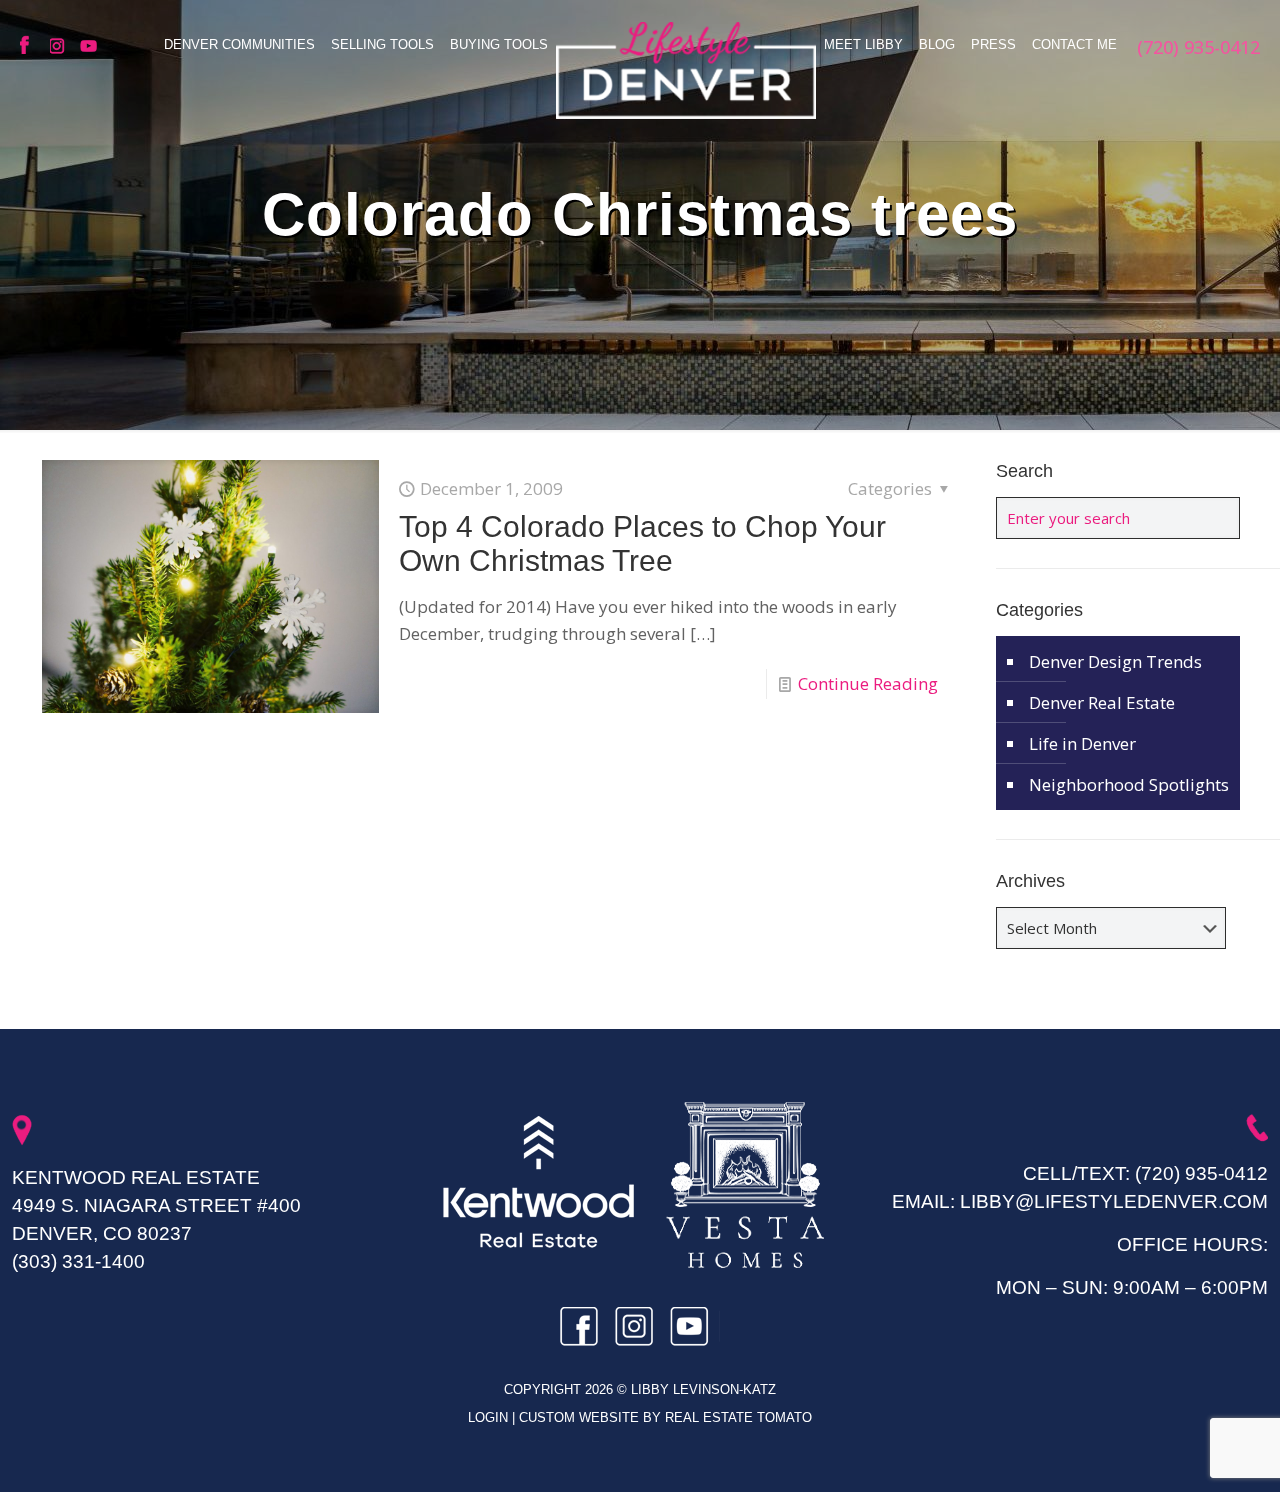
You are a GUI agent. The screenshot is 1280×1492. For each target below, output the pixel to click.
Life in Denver (1082, 743)
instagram (60, 46)
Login (490, 1417)
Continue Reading (868, 683)
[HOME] (686, 70)
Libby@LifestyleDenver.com (1114, 1201)
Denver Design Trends (1115, 661)
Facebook (30, 46)
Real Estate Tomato (738, 1417)
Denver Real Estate (1102, 702)
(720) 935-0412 (1201, 1173)
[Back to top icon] (1184, 1451)
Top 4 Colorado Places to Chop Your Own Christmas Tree (642, 543)
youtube (90, 46)
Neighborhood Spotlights (1129, 784)
